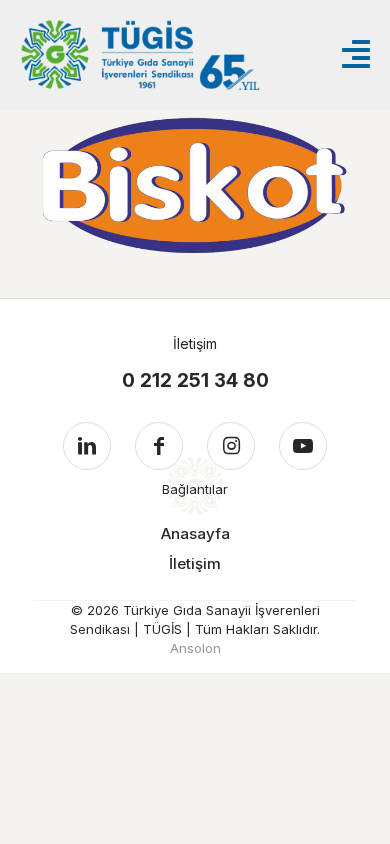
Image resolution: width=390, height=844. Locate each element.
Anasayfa (195, 533)
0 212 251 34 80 (195, 380)
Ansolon (195, 648)
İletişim (195, 563)
